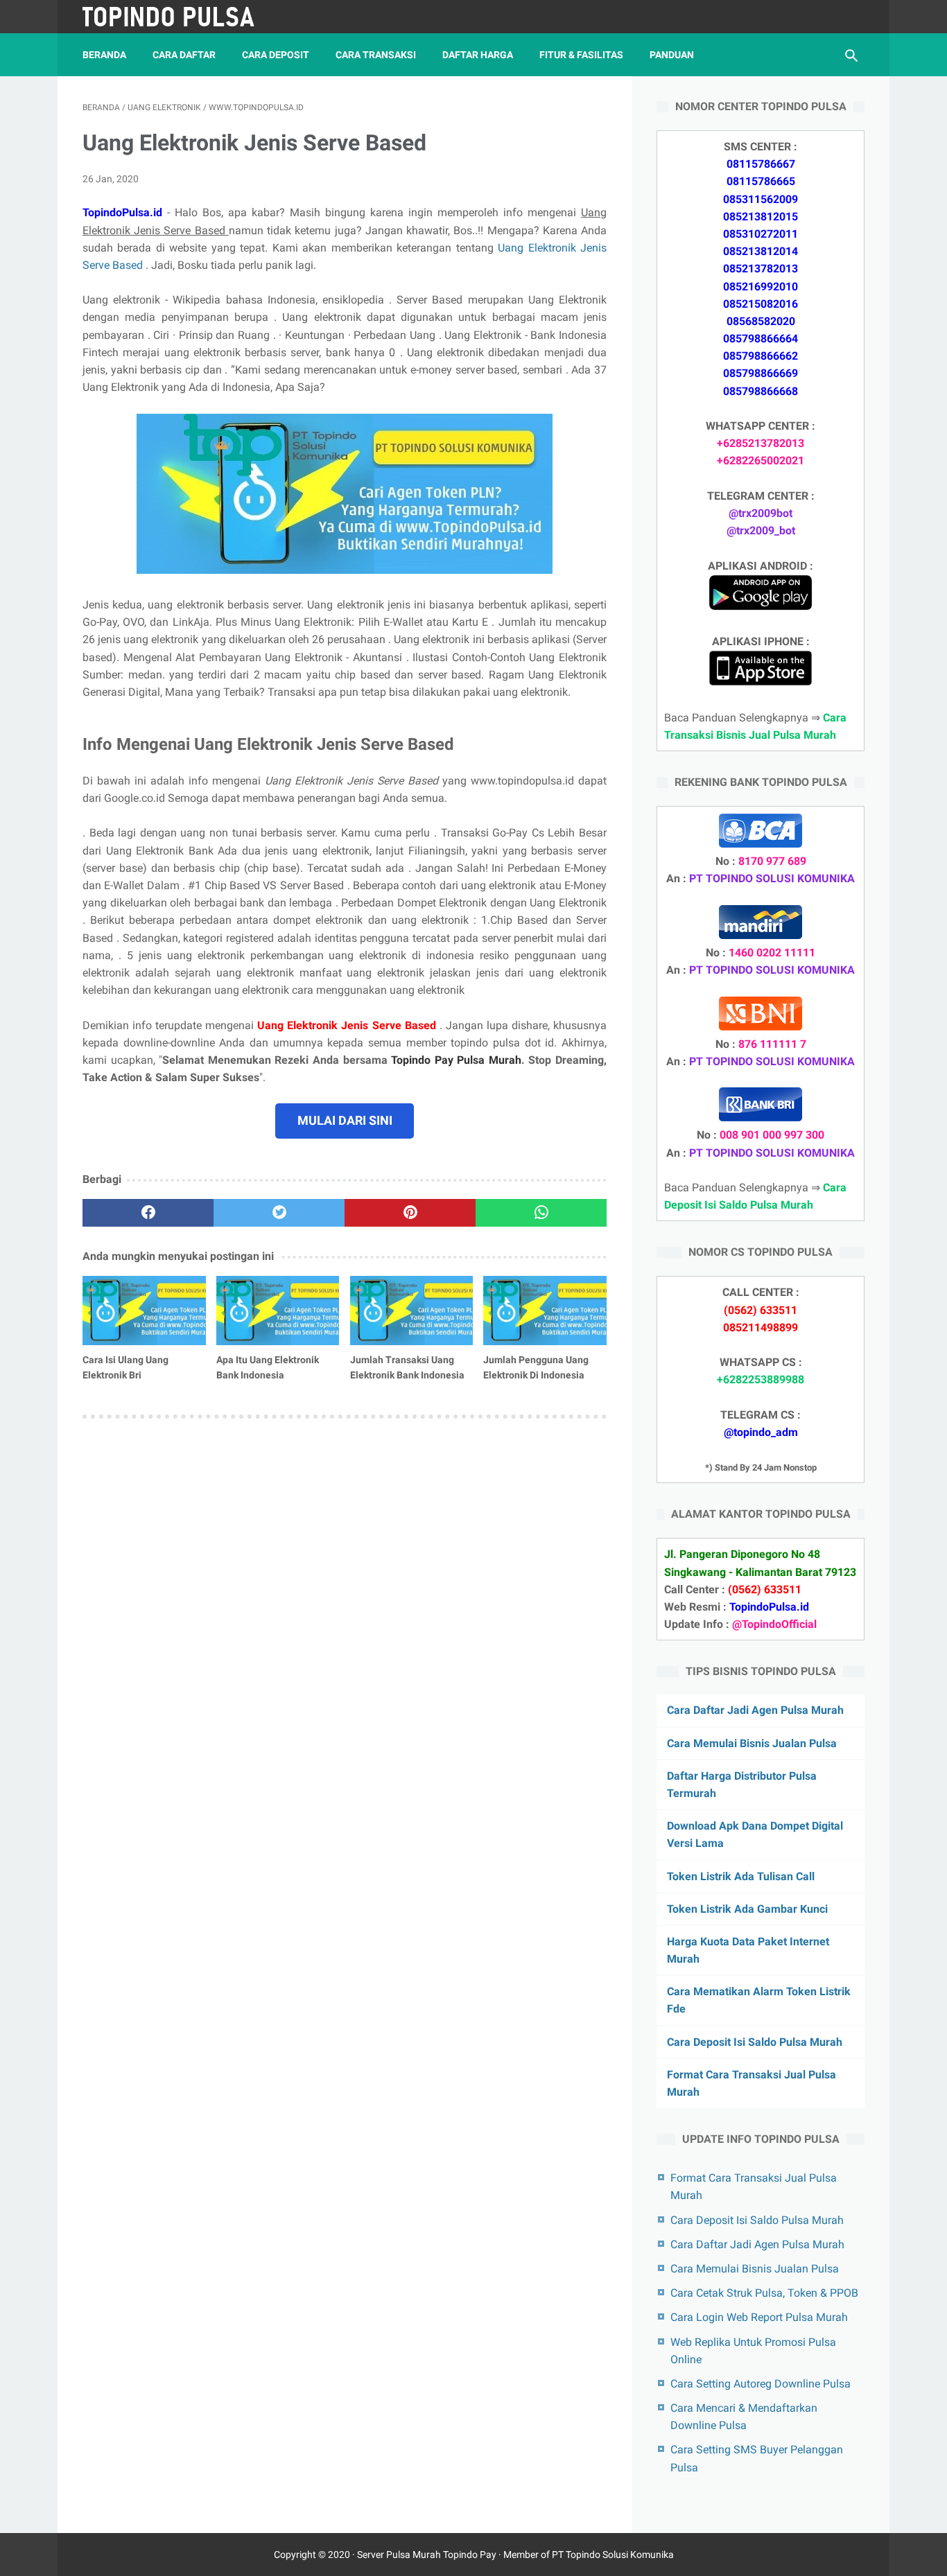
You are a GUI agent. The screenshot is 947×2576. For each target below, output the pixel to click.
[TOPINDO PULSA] (178, 17)
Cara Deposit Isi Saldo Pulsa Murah (755, 2042)
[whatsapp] (541, 1213)
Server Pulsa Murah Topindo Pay (427, 2555)
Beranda (104, 55)
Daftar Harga (478, 55)
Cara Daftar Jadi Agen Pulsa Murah (755, 1710)
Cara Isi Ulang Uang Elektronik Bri (125, 1367)
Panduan (672, 55)
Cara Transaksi (376, 55)
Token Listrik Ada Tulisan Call (741, 1876)
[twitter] (279, 1213)
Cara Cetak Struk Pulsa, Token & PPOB (764, 2293)
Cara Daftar (184, 55)
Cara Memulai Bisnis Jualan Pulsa (752, 1743)
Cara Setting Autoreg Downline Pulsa (761, 2384)
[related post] (144, 1311)
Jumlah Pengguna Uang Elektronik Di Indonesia (536, 1367)
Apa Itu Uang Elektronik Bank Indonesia (268, 1367)
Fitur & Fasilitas (581, 55)
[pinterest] (410, 1213)
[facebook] (148, 1213)
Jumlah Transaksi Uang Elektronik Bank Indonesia (407, 1367)
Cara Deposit (276, 55)
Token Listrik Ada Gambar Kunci (747, 1909)
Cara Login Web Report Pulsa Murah (759, 2317)
